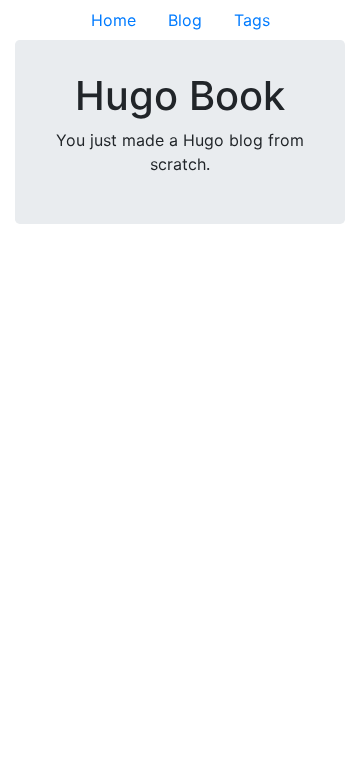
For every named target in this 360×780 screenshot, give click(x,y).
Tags (252, 20)
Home (113, 20)
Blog (185, 20)
